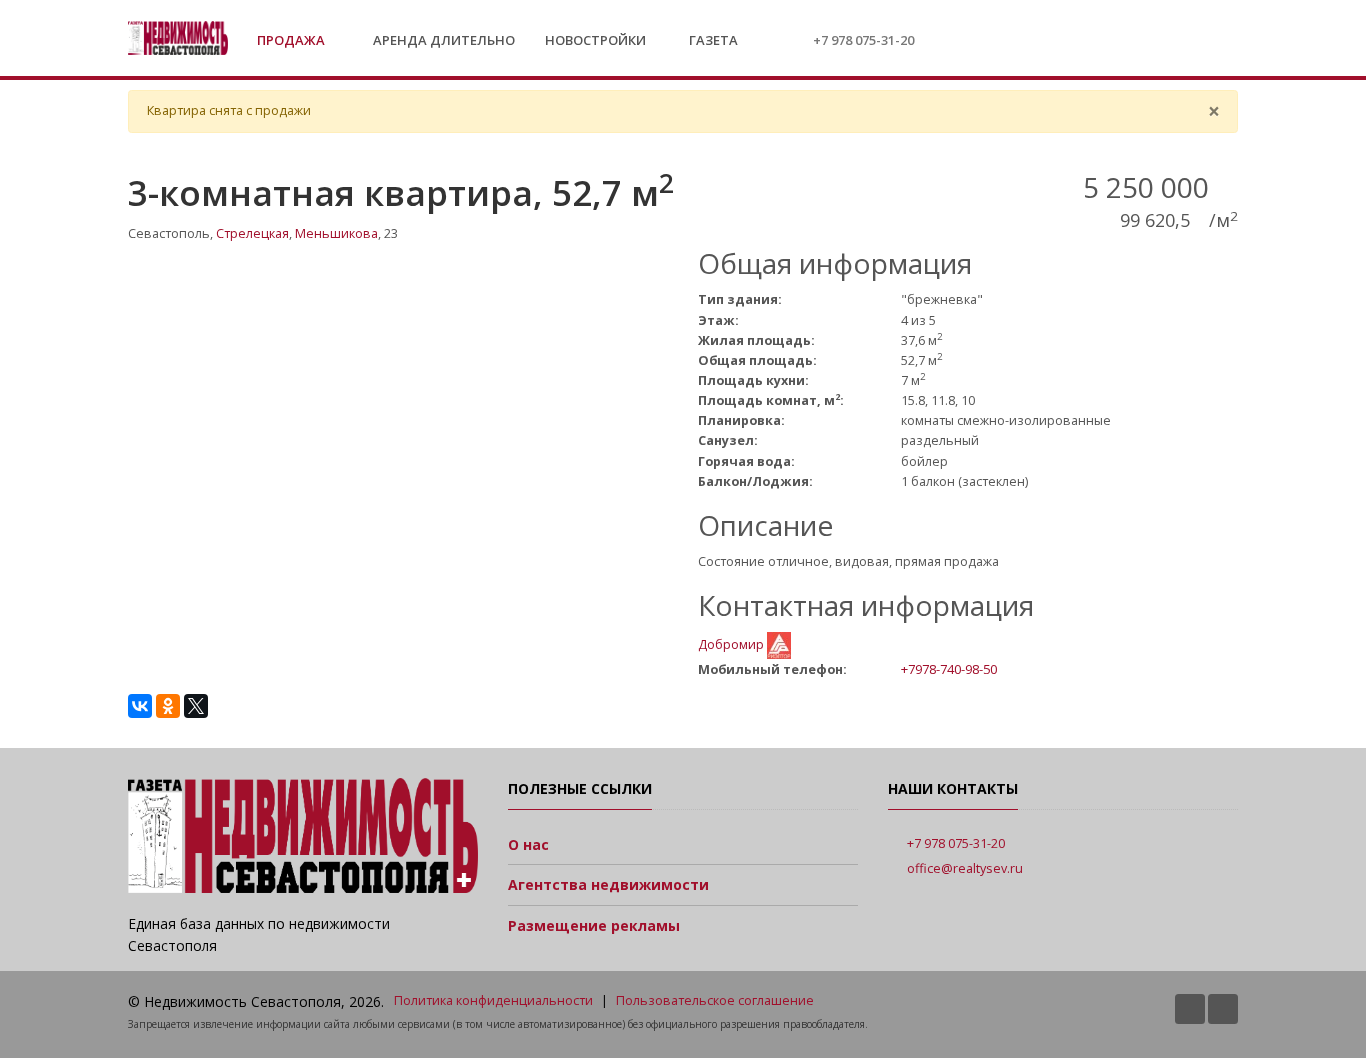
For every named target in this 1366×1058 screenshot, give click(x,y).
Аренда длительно (444, 40)
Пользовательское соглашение (715, 1000)
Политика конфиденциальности (493, 1000)
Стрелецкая (252, 233)
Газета (712, 40)
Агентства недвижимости (608, 884)
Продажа (292, 40)
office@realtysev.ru (965, 868)
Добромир (732, 644)
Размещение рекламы (594, 925)
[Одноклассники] (168, 706)
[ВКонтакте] (140, 706)
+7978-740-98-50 (949, 669)
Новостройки (595, 40)
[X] (196, 706)
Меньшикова (336, 233)
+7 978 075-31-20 (863, 40)
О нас (528, 844)
